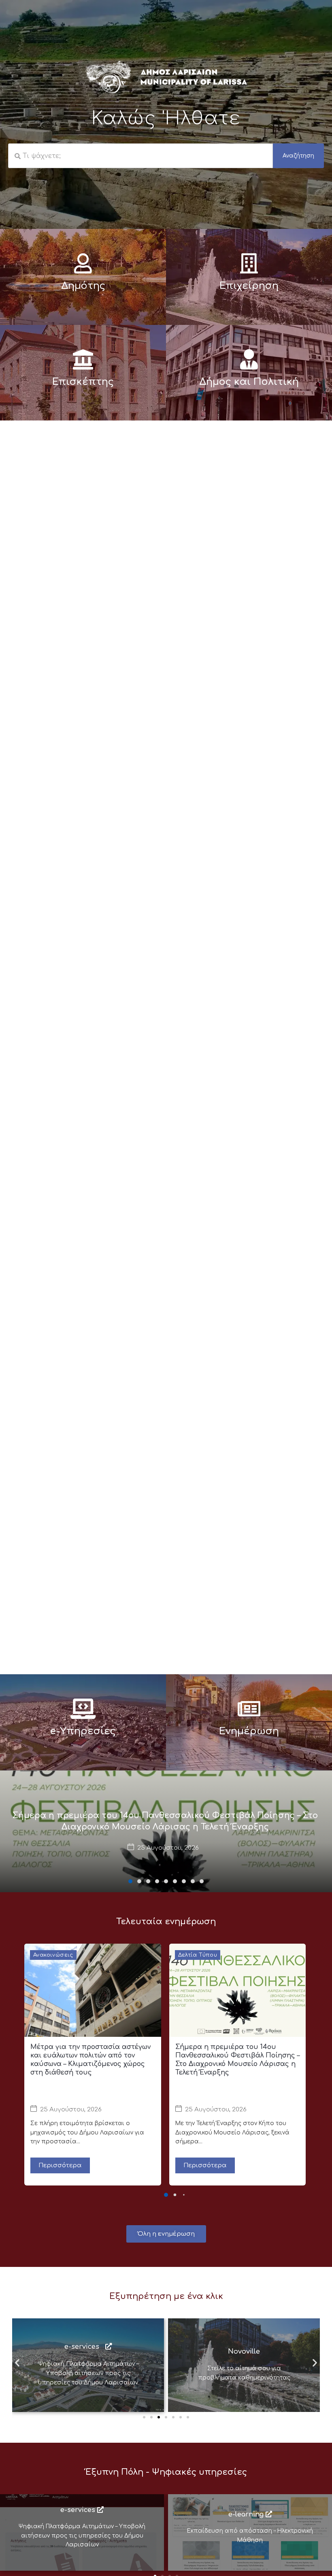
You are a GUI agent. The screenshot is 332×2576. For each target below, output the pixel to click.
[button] (130, 1881)
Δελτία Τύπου (198, 1955)
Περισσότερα (60, 2165)
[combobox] (140, 156)
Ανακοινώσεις (53, 1955)
